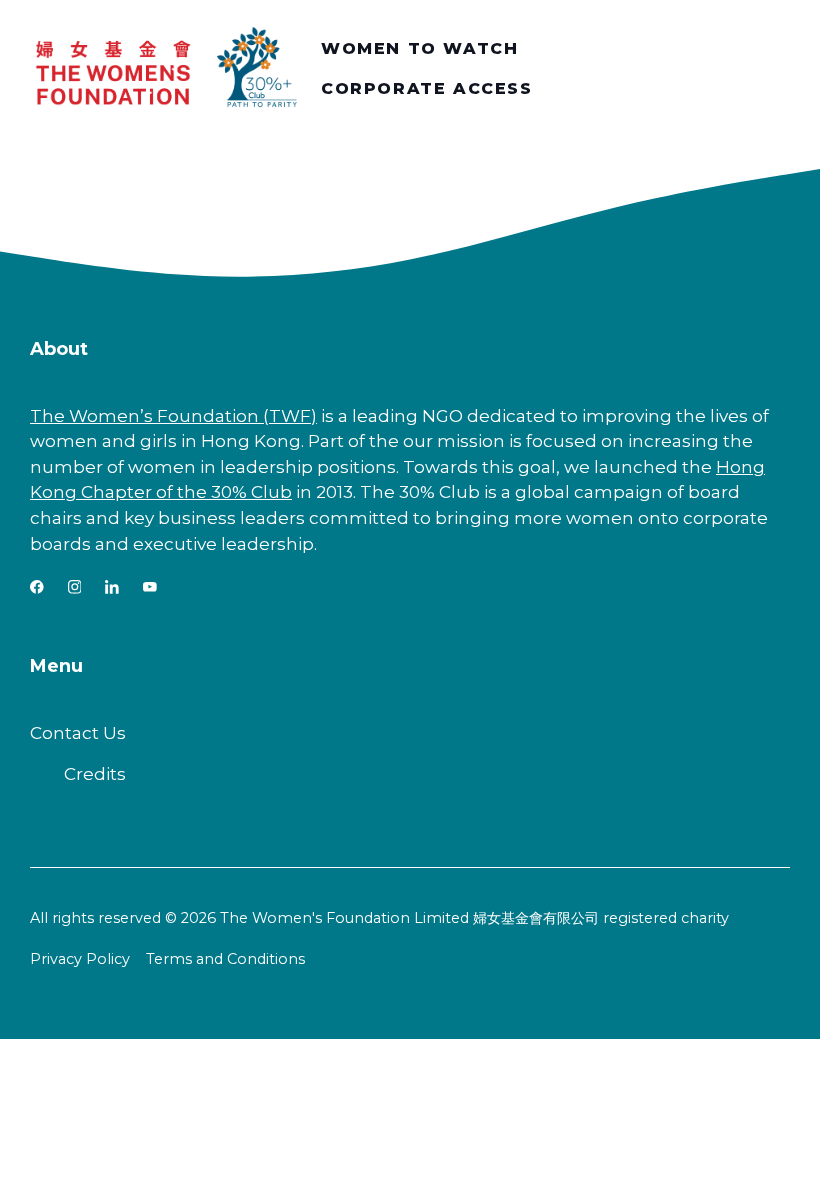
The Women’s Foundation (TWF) (173, 415)
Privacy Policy (80, 959)
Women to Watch (419, 48)
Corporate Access (427, 88)
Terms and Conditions (225, 959)
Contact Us (78, 732)
